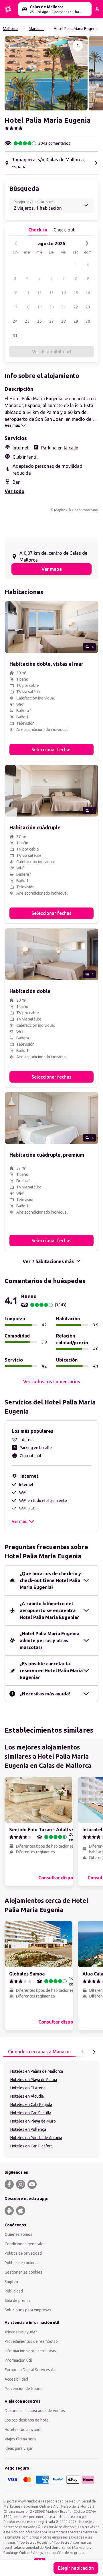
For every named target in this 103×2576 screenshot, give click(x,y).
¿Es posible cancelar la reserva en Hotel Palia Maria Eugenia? (51, 1671)
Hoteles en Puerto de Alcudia (36, 2138)
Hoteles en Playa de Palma (34, 2080)
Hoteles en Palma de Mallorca (37, 2071)
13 (51, 293)
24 (15, 321)
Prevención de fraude (24, 2389)
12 (39, 293)
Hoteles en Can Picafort (31, 2146)
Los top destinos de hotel (27, 2420)
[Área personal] (97, 9)
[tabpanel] (51, 2110)
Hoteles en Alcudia (27, 2096)
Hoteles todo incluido (24, 2430)
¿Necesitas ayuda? (21, 2332)
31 (15, 336)
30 (88, 321)
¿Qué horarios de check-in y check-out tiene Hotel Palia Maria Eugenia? (50, 1580)
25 (27, 321)
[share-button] (78, 46)
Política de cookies (21, 2263)
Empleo (11, 2282)
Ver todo (14, 491)
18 (27, 307)
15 (76, 293)
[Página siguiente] (94, 2052)
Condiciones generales (25, 2244)
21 (64, 307)
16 (88, 293)
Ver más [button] (19, 1521)
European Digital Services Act (31, 2370)
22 (76, 307)
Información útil (18, 2360)
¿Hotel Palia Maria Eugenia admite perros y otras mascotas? (49, 1640)
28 (64, 321)
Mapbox (61, 510)
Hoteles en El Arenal (28, 2088)
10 (15, 293)
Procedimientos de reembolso (31, 2341)
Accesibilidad (16, 2379)
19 (39, 307)
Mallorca (11, 29)
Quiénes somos (18, 2234)
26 (39, 321)
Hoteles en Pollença (28, 2129)
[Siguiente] (87, 243)
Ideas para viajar (19, 2448)
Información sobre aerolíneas (30, 2351)
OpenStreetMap (85, 510)
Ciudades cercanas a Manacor (40, 2052)
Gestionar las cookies (23, 2272)
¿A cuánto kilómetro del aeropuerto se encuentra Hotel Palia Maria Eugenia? (49, 1610)
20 (51, 307)
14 (64, 293)
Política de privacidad (23, 2253)
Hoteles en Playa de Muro (33, 2121)
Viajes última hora (20, 2439)
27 (51, 321)
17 (15, 307)
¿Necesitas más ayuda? (45, 1694)
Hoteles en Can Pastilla (31, 2113)
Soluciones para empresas (28, 2310)
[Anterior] (16, 243)
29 (76, 321)
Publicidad (14, 2291)
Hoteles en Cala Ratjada (31, 2105)
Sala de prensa (18, 2300)
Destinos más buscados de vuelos (35, 2411)
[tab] (40, 2052)
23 (88, 307)
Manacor (36, 29)
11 (27, 293)
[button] (46, 73)
